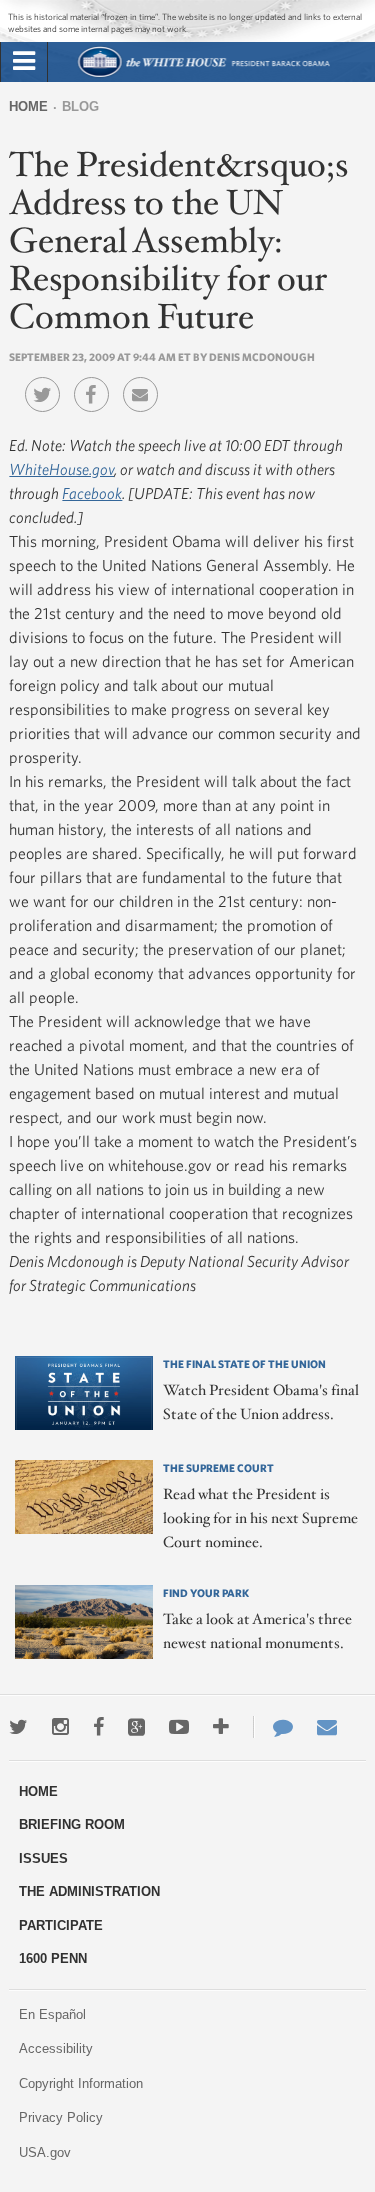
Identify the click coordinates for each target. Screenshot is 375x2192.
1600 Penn (53, 1958)
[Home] (202, 74)
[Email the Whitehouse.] (327, 1727)
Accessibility (56, 2048)
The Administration (89, 1891)
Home (28, 106)
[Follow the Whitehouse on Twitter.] (18, 1727)
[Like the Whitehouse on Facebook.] (98, 1727)
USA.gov (45, 2152)
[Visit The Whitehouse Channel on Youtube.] (179, 1727)
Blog (80, 106)
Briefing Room (72, 1824)
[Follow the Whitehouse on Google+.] (136, 1727)
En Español (52, 2014)
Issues (43, 1858)
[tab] (24, 62)
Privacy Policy (61, 2117)
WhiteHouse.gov (61, 469)
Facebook (92, 493)
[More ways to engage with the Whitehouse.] (221, 1727)
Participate (61, 1925)
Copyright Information (81, 2083)
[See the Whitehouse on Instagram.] (60, 1727)
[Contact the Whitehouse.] (273, 1727)
